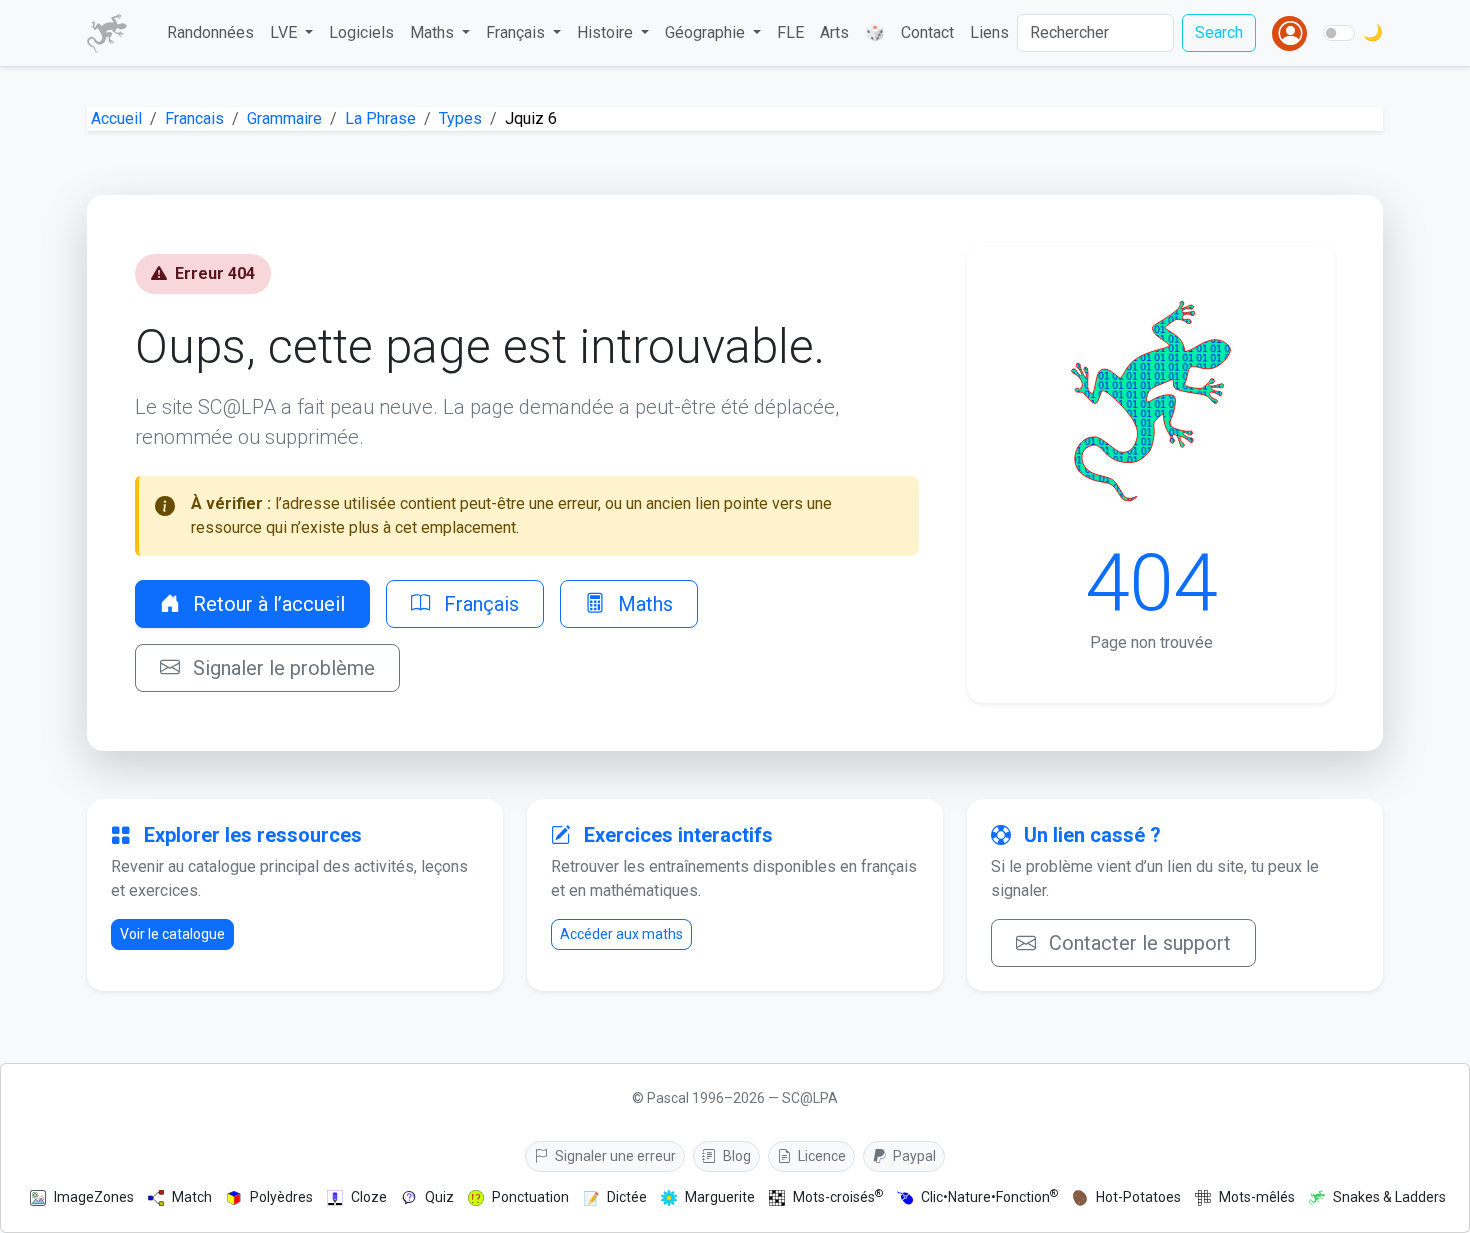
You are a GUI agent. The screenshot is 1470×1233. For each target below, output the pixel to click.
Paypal (913, 1156)
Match (192, 1197)
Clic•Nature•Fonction (989, 1196)
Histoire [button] (607, 32)
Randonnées (210, 32)
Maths (643, 604)
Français (479, 604)
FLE (790, 32)
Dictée (627, 1197)
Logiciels (361, 32)
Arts (834, 32)
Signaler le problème (281, 668)
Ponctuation (530, 1197)
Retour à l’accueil (266, 604)
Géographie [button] (707, 32)
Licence (820, 1156)
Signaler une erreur (614, 1156)
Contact (927, 32)
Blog (735, 1156)
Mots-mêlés (1257, 1197)
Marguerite (720, 1197)
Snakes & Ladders (1389, 1197)
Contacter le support (1137, 943)
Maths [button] (434, 32)
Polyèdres (281, 1197)
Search (1219, 32)
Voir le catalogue (172, 934)
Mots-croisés (838, 1196)
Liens (989, 32)
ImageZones (94, 1197)
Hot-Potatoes (1138, 1197)
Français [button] (517, 32)
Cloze (369, 1197)
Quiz (439, 1197)
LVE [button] (285, 32)
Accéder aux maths (621, 934)
